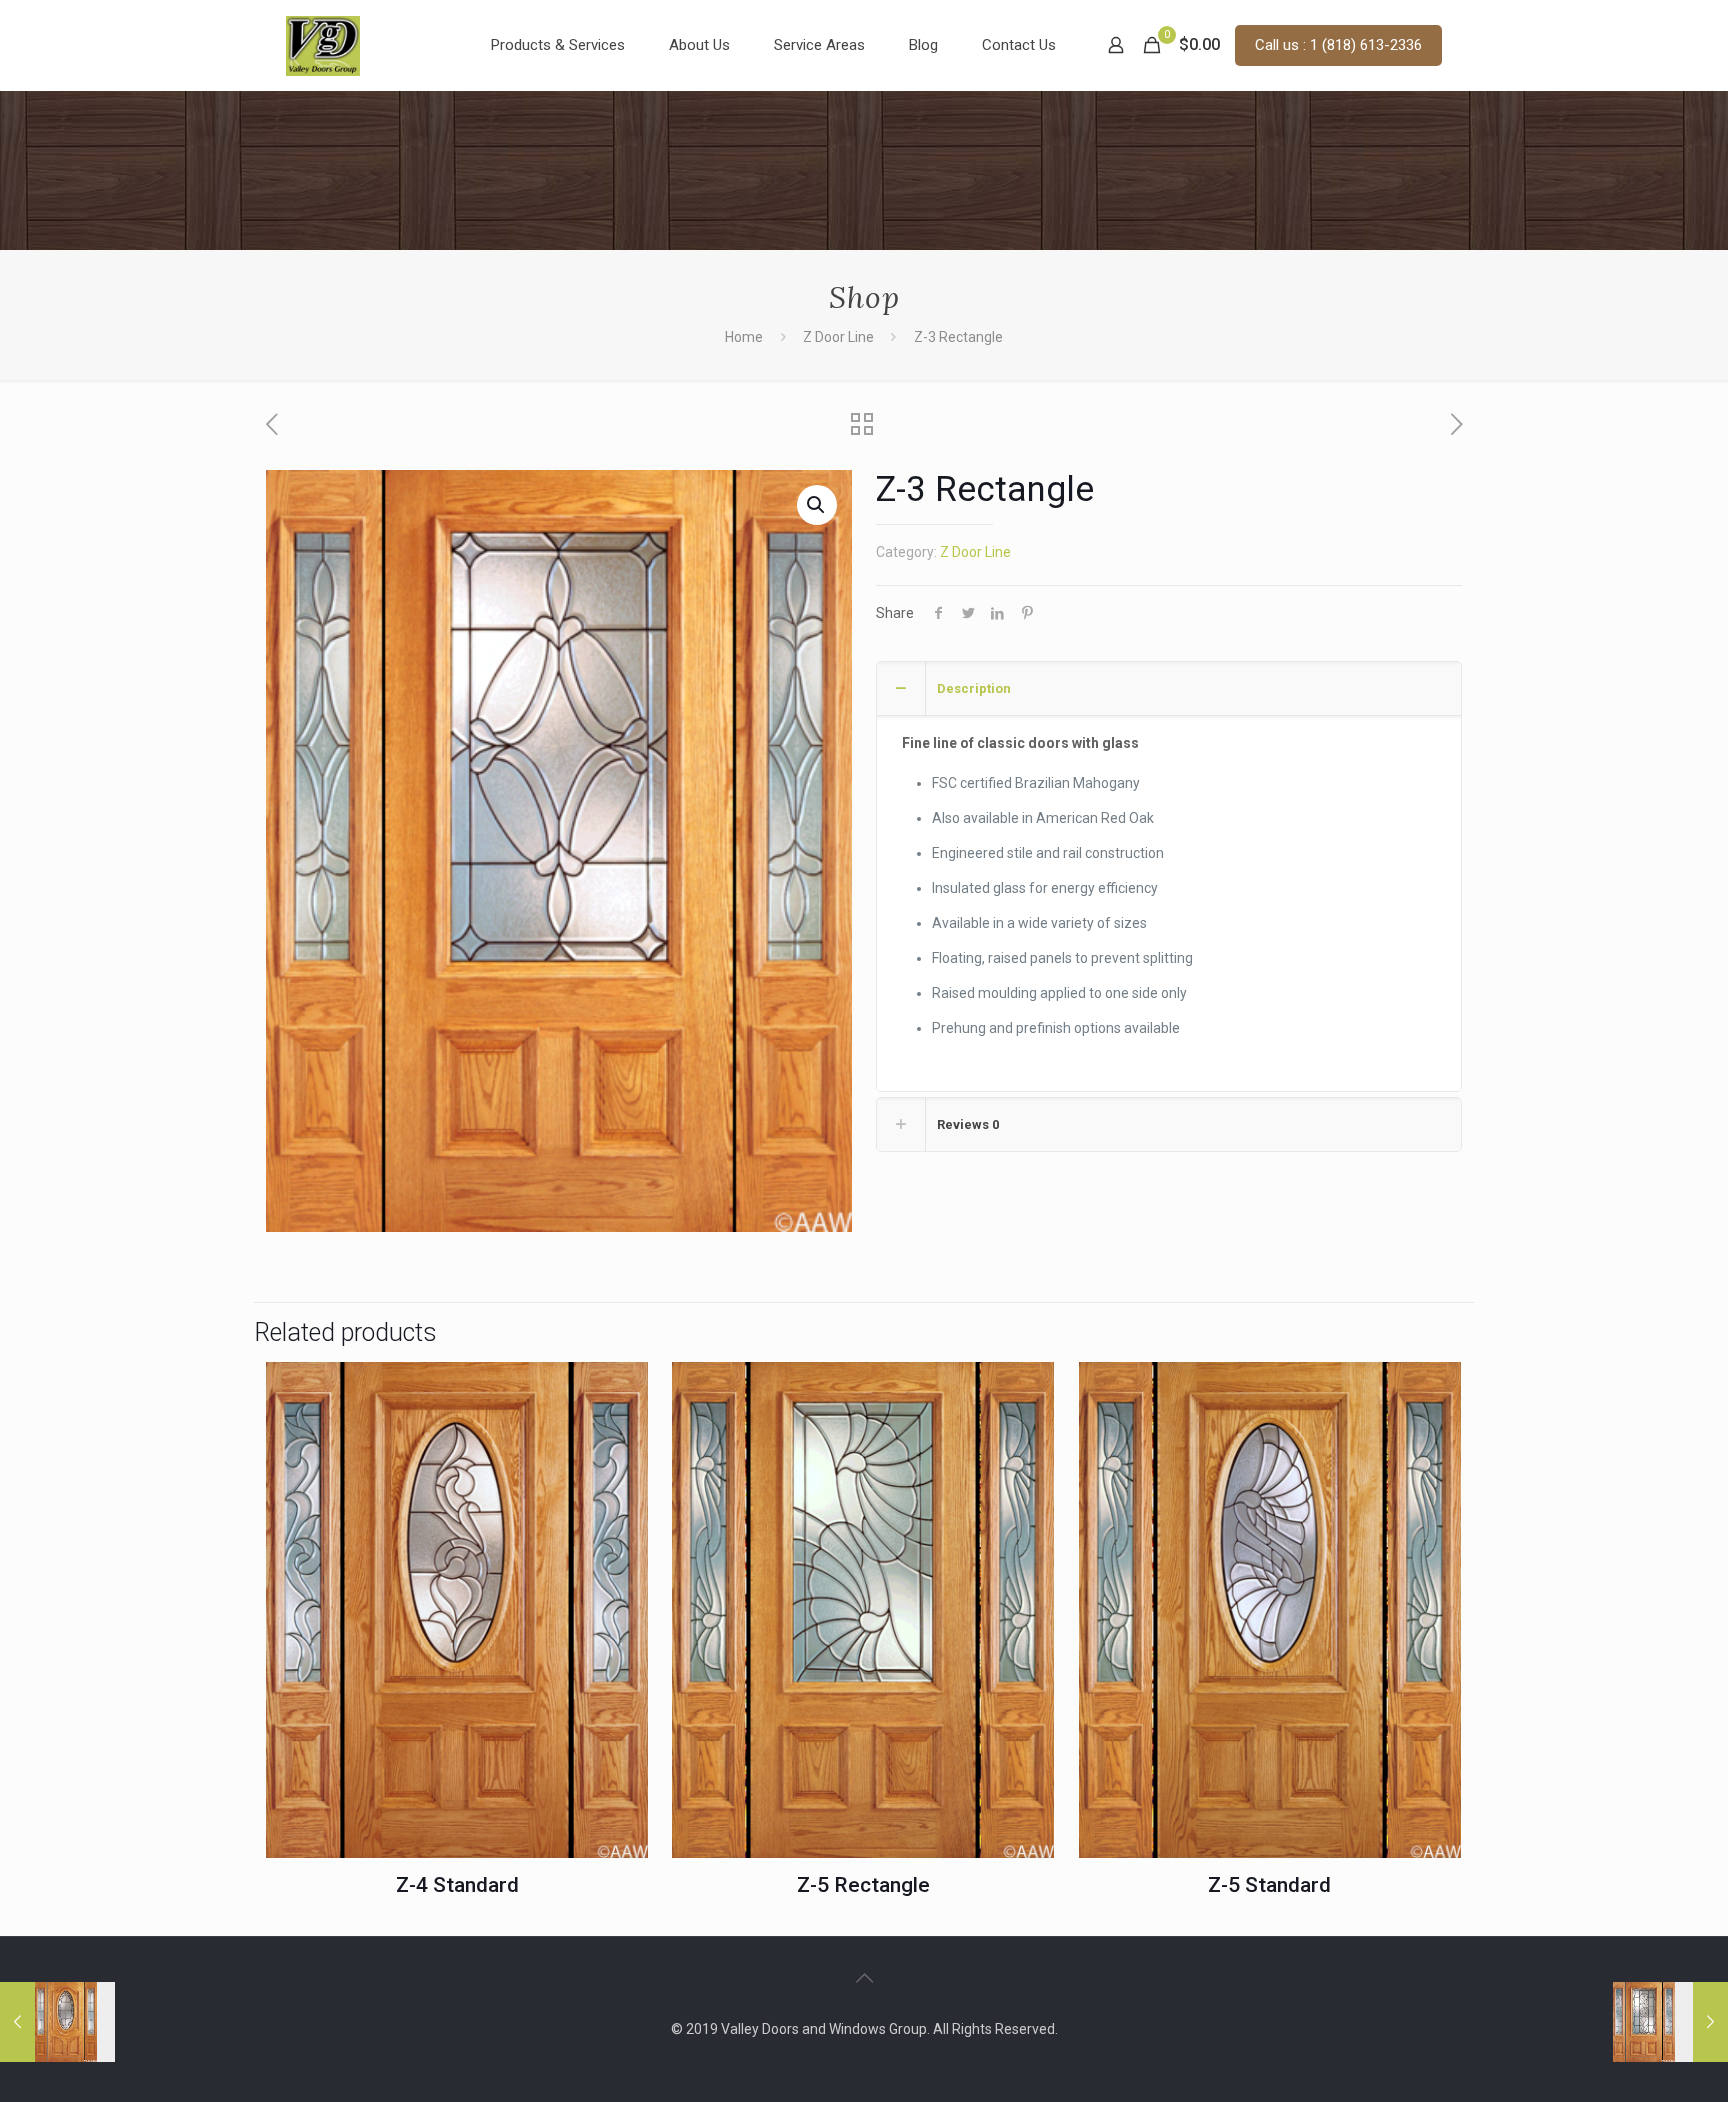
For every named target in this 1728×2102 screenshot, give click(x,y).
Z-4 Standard (457, 1885)
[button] (817, 505)
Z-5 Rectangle (863, 1885)
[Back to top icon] (864, 1978)
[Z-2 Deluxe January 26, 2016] (57, 2022)
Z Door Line (838, 337)
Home (744, 337)
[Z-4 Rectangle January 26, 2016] (1670, 2022)
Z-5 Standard (1269, 1885)
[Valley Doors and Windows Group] (323, 45)
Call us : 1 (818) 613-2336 (1338, 45)
